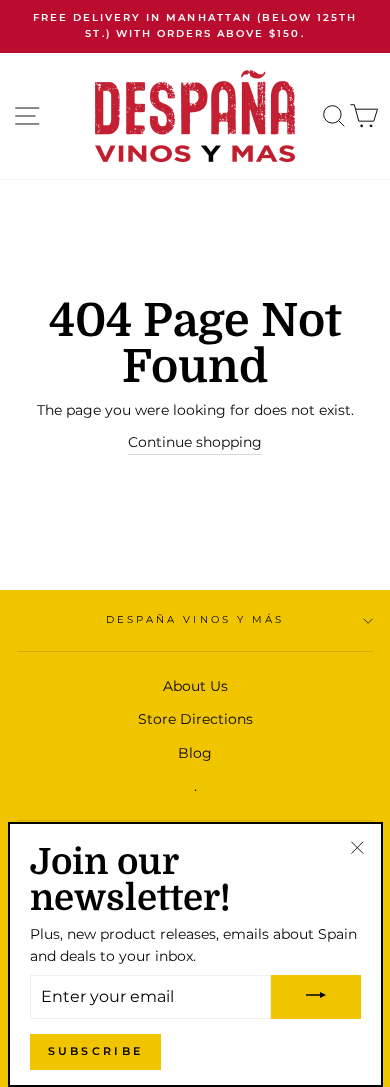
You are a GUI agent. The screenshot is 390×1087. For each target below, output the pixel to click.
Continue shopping (195, 442)
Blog (195, 753)
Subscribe (96, 1051)
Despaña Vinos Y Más (195, 619)
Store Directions (195, 719)
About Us (195, 686)
